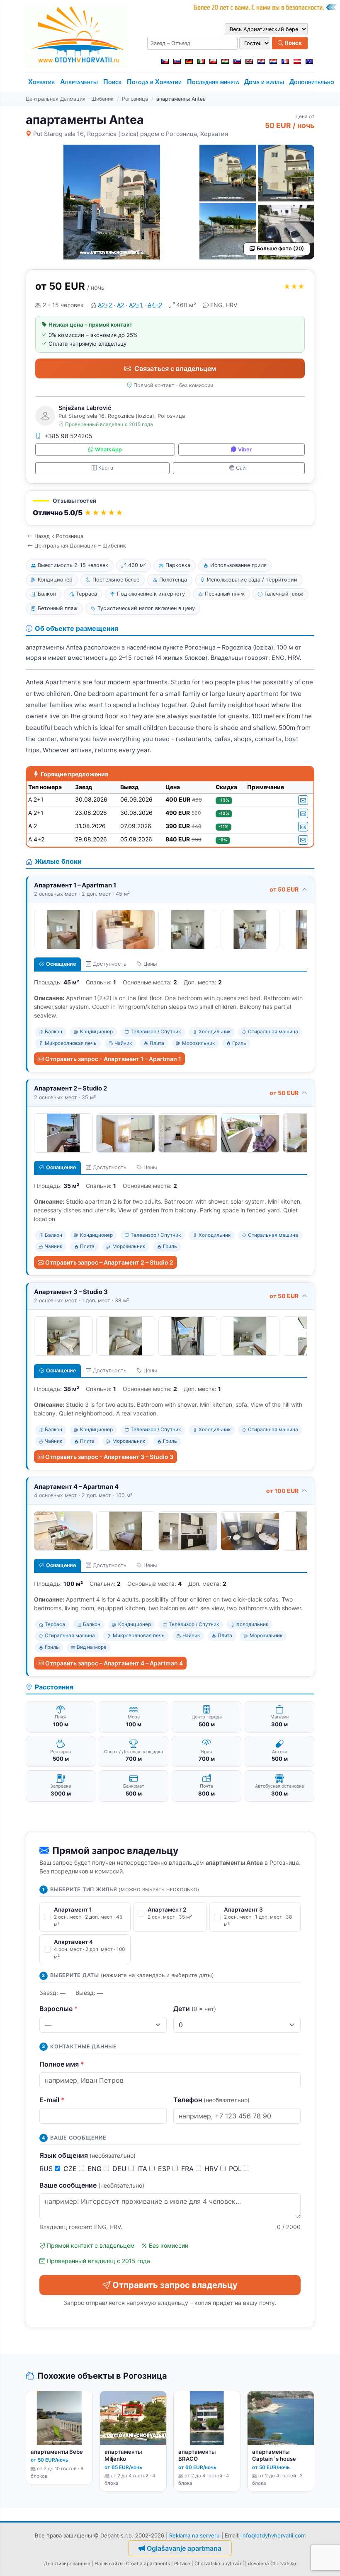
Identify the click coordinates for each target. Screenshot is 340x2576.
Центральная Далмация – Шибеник (70, 99)
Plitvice (182, 2564)
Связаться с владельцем (175, 368)
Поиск (293, 43)
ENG (96, 2169)
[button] (170, 508)
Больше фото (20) (280, 248)
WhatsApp (108, 450)
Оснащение (61, 964)
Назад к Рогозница (59, 536)
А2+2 (105, 305)
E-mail (52, 2100)
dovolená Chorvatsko (272, 2564)
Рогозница (135, 99)
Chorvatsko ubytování (219, 2564)
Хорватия (41, 82)
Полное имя (62, 2064)
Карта (106, 468)
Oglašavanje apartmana (184, 2548)
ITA (143, 2169)
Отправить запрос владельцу (175, 2285)
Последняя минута (213, 82)
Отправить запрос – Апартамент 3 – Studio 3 (109, 1457)
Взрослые (59, 2009)
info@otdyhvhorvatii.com (273, 2535)
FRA (188, 2169)
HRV (212, 2169)
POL (236, 2169)
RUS (47, 2169)
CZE (71, 2169)
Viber (245, 450)
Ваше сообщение (92, 2185)
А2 (120, 305)
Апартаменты (79, 82)
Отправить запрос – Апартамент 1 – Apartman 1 (113, 1059)
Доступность (110, 964)
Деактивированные (67, 2564)
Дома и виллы (264, 82)
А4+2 (155, 305)
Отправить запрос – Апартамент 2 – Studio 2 (109, 1262)
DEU (120, 2169)
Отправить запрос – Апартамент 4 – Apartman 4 (114, 1663)
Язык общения (87, 2155)
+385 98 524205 (68, 436)
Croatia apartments (148, 2564)
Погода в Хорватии (154, 82)
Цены (150, 964)
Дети (195, 2009)
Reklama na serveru (194, 2535)
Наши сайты (109, 2564)
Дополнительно (312, 82)
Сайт (242, 468)
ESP (165, 2169)
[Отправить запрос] (303, 800)
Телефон (211, 2100)
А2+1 (136, 305)
